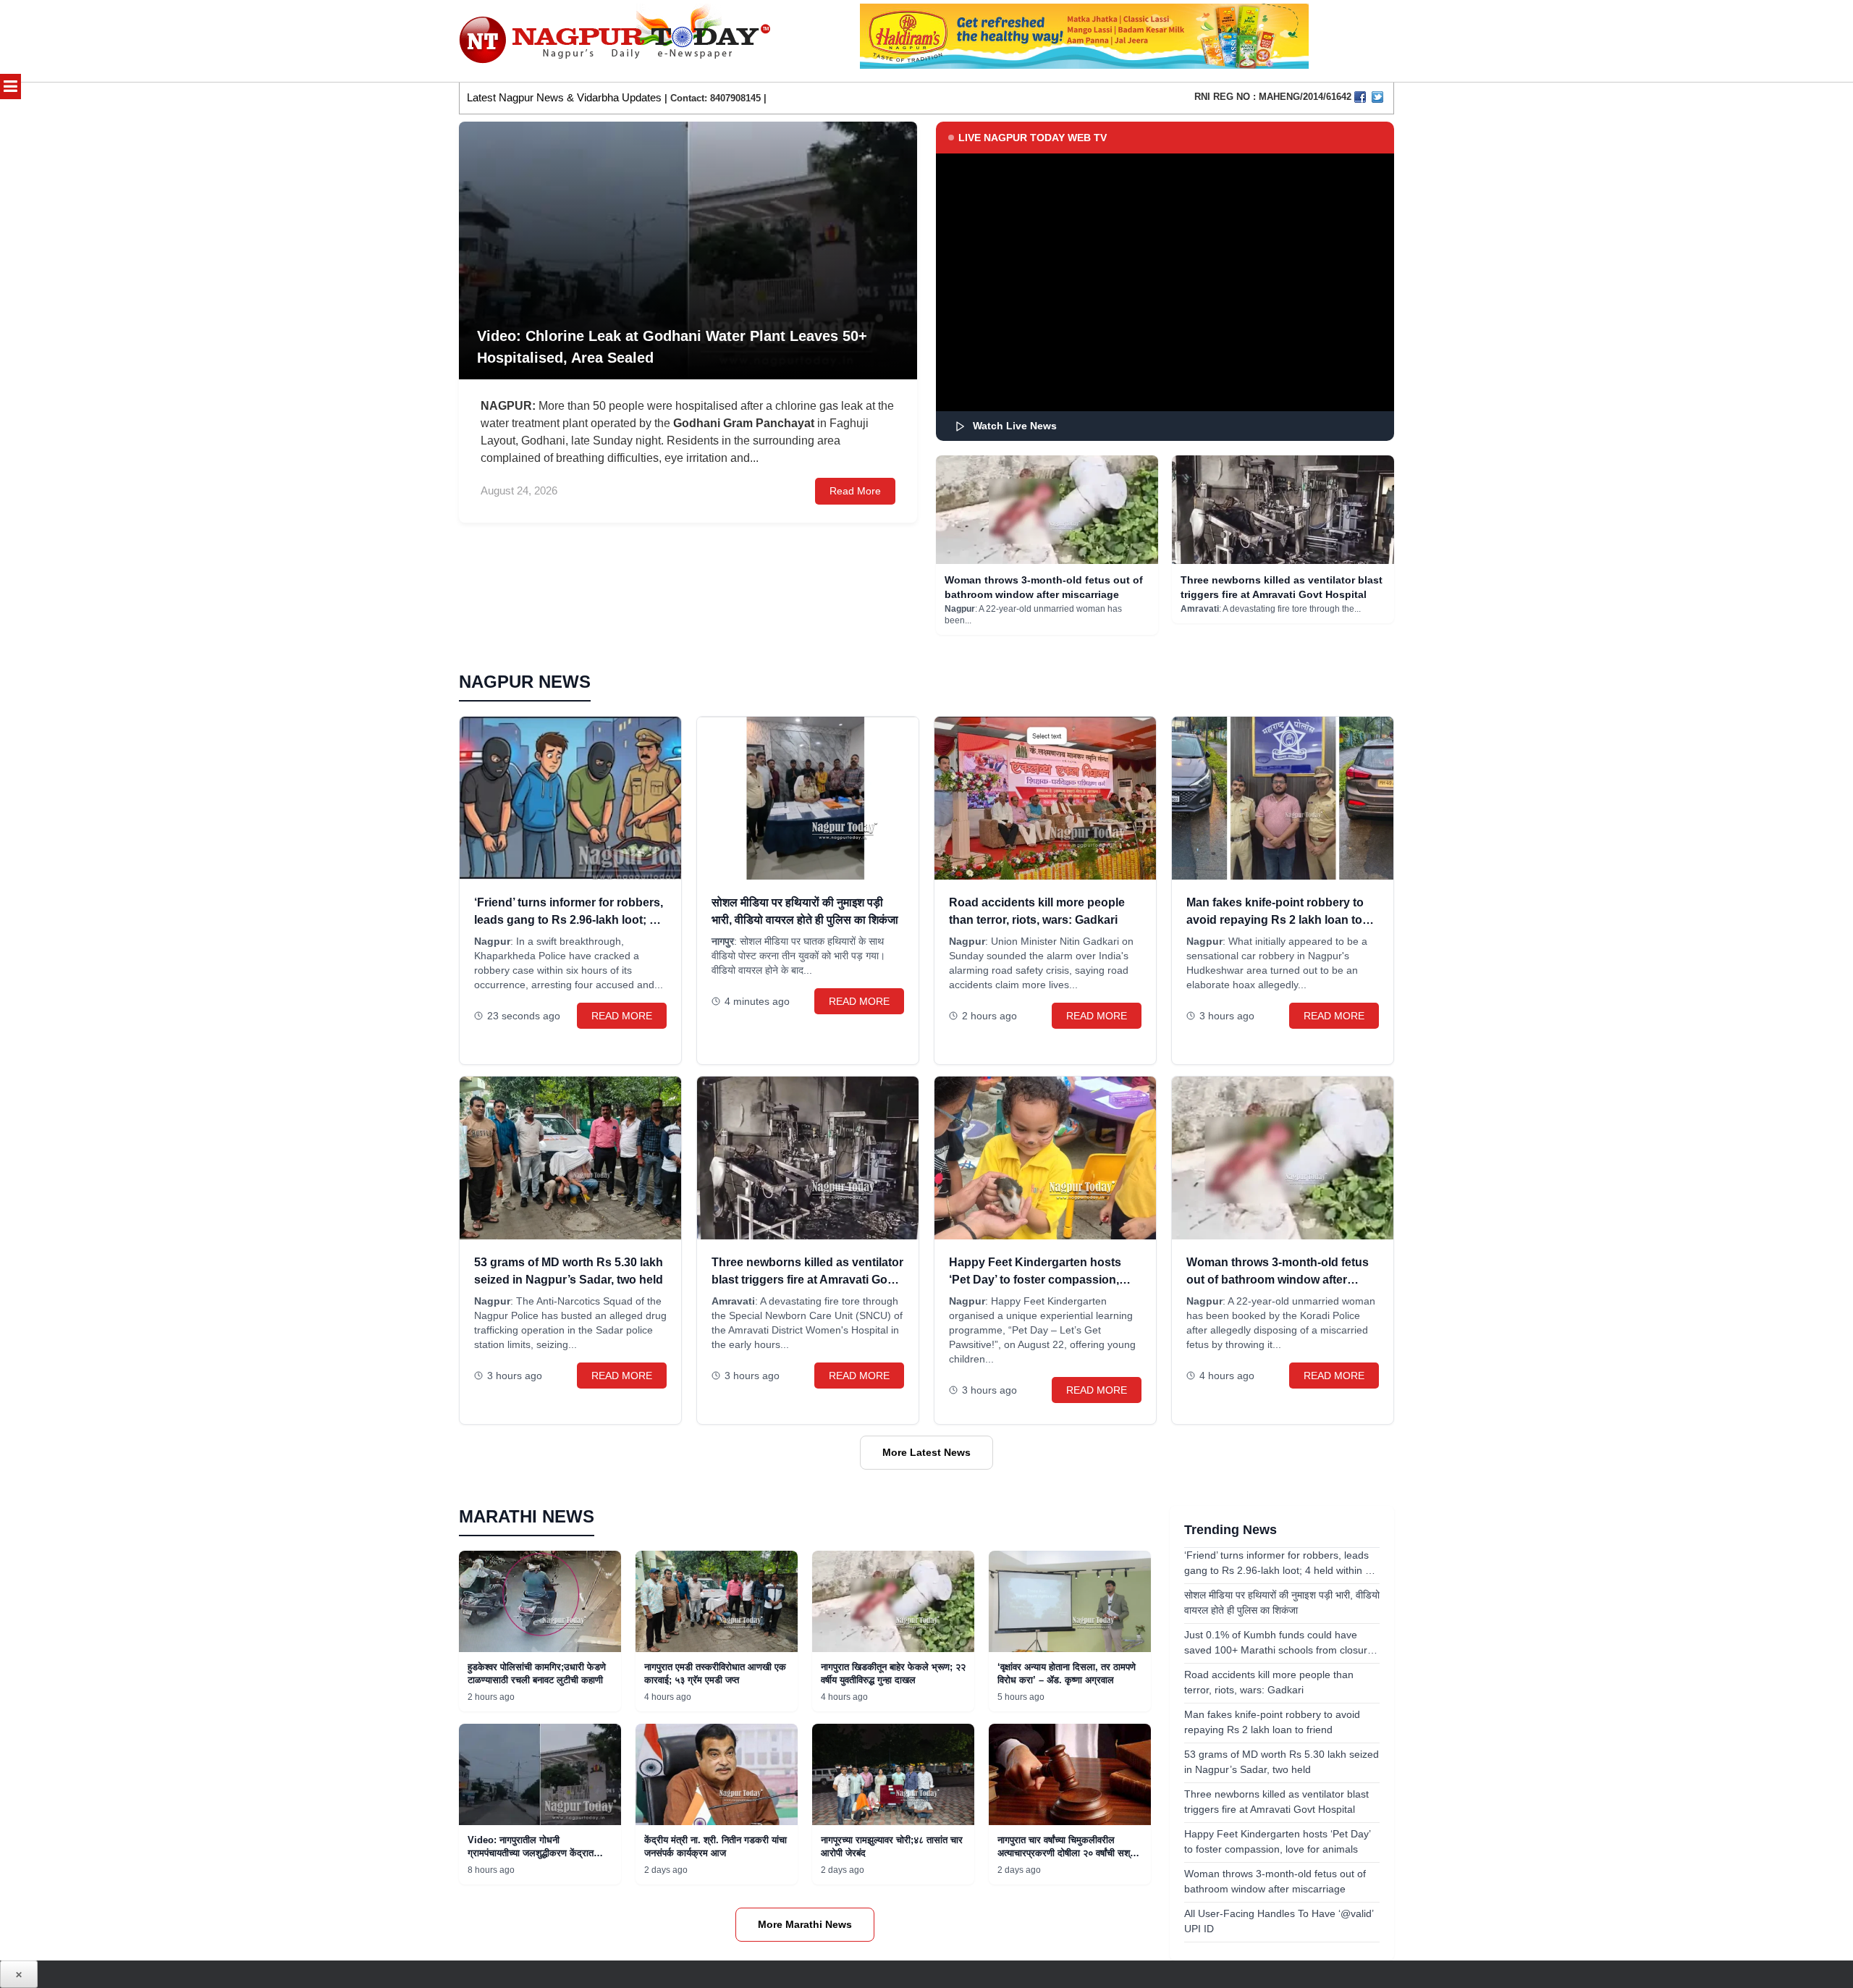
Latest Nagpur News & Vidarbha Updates (564, 97)
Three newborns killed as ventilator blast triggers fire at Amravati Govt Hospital (807, 1280)
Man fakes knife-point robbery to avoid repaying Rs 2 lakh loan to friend (1275, 920)
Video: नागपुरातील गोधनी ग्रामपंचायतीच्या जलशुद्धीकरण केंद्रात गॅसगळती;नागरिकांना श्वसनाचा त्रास (531, 1853)
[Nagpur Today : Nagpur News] (616, 41)
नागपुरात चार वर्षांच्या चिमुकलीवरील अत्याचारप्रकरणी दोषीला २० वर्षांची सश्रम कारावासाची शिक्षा (1068, 1853)
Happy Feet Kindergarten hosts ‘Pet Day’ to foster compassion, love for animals (1035, 1280)
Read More (855, 491)
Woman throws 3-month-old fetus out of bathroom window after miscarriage (1278, 1280)
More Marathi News (805, 1924)
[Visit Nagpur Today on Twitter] (1377, 97)
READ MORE (622, 1016)
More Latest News (926, 1452)
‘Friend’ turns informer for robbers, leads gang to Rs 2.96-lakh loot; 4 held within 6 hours (569, 920)
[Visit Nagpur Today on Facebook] (1360, 97)
